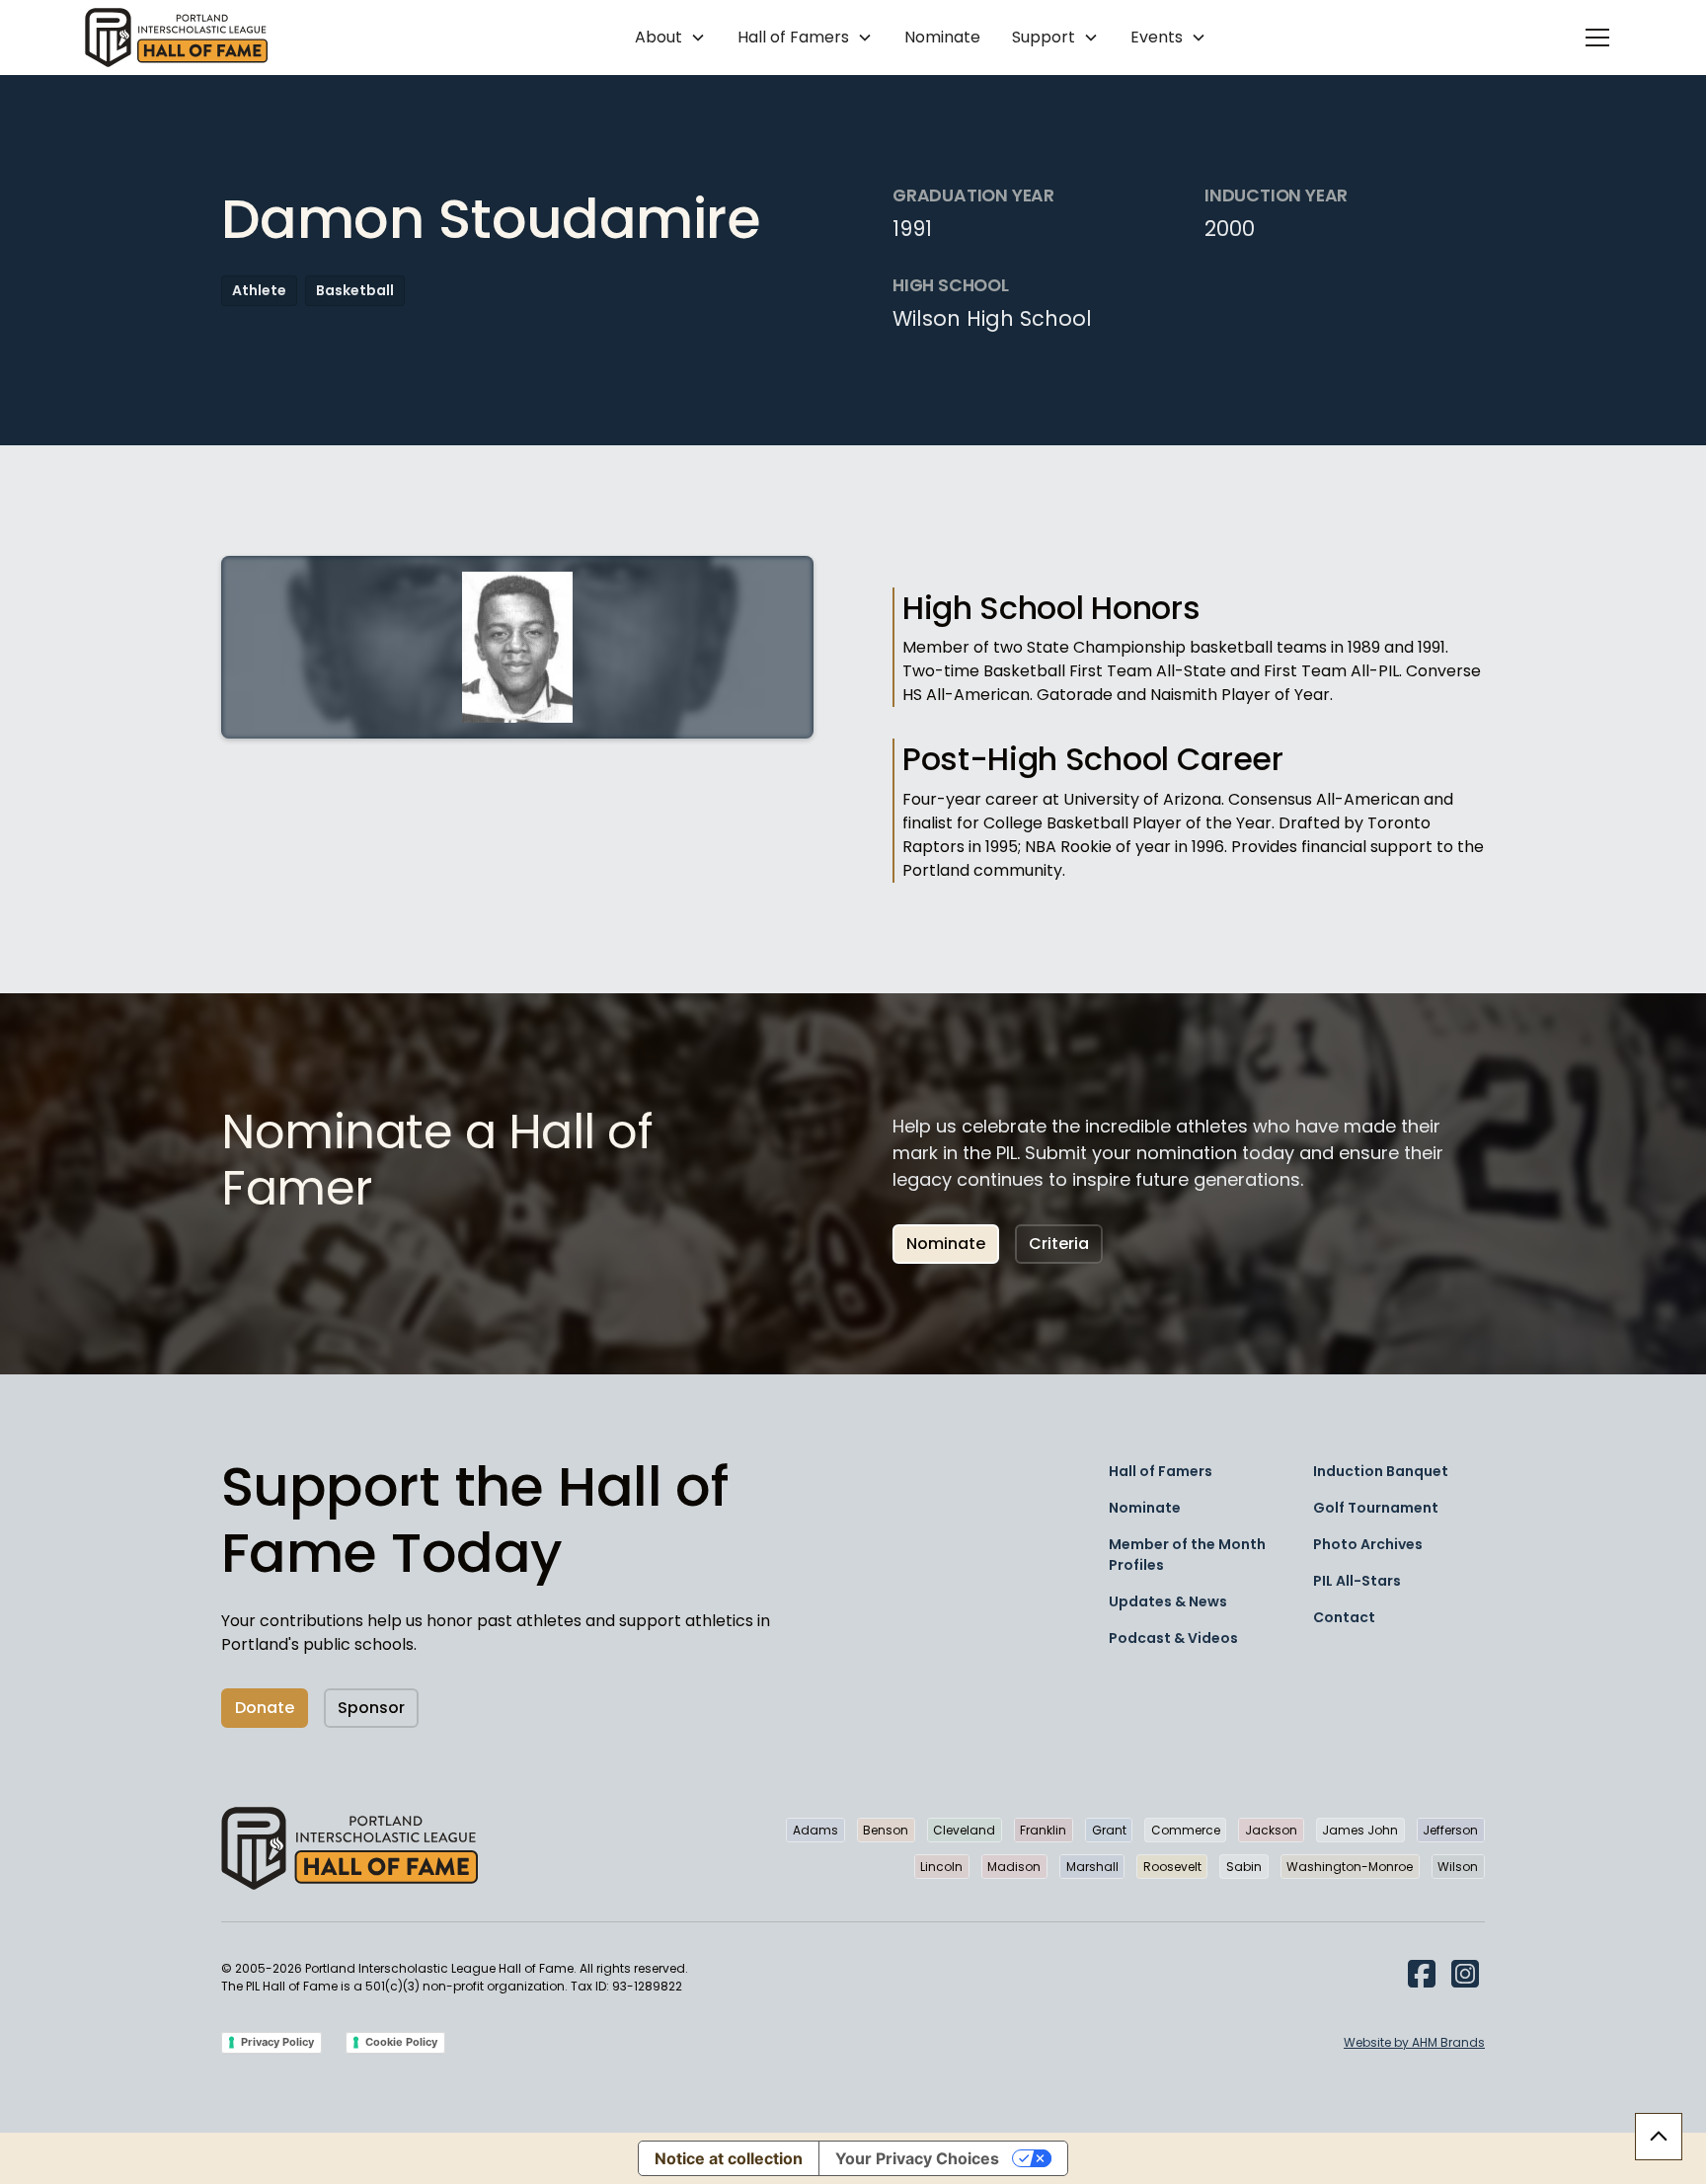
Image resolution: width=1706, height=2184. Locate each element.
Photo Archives (1368, 1544)
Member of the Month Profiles (1187, 1555)
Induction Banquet (1381, 1471)
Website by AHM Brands (1414, 2042)
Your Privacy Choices (917, 2158)
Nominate (942, 37)
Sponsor (371, 1708)
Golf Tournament (1376, 1508)
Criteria (1059, 1244)
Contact (1344, 1617)
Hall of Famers (1161, 1471)
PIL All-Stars (1357, 1581)
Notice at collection (729, 2158)
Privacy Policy (277, 2042)
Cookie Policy (401, 2042)
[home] (176, 38)
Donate (265, 1708)
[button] (670, 38)
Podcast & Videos (1173, 1638)
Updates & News (1168, 1601)
